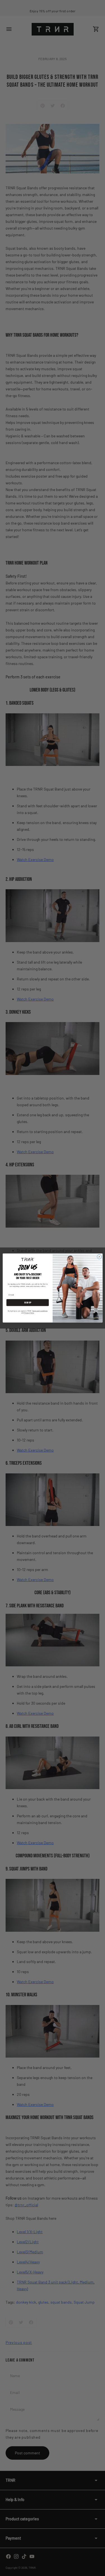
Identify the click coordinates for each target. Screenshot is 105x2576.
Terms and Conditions (40, 1311)
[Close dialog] (99, 1257)
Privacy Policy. (29, 1313)
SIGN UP (28, 1303)
